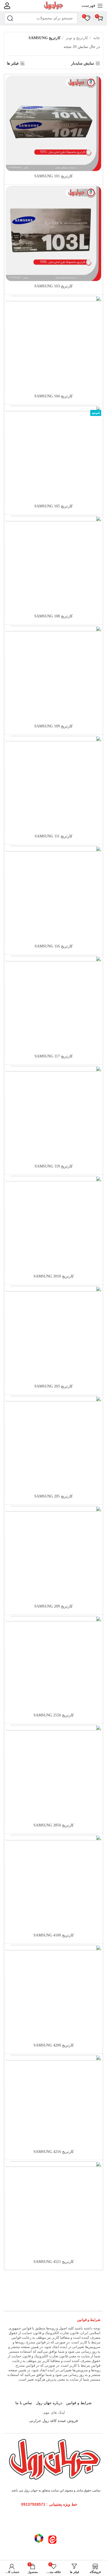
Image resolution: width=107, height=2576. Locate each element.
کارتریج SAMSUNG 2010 (54, 1276)
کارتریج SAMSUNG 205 (54, 1496)
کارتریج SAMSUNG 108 (54, 616)
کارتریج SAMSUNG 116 (54, 946)
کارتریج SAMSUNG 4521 (54, 2262)
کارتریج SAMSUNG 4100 (54, 1935)
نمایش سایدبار (83, 63)
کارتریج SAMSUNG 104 (54, 396)
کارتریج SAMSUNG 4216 (54, 2152)
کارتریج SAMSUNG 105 (54, 506)
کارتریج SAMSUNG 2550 (54, 1715)
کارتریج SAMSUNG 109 (54, 726)
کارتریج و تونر (76, 38)
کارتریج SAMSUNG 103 (54, 286)
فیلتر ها (13, 63)
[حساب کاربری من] (7, 6)
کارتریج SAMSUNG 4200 (54, 2045)
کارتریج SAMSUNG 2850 (54, 1825)
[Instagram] (66, 2520)
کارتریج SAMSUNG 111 (54, 836)
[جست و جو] (10, 18)
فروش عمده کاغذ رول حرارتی (54, 2421)
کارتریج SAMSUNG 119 (54, 1166)
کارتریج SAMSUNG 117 (54, 1056)
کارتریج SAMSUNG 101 (54, 176)
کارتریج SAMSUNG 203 (54, 1386)
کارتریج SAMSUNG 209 (54, 1606)
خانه (96, 38)
